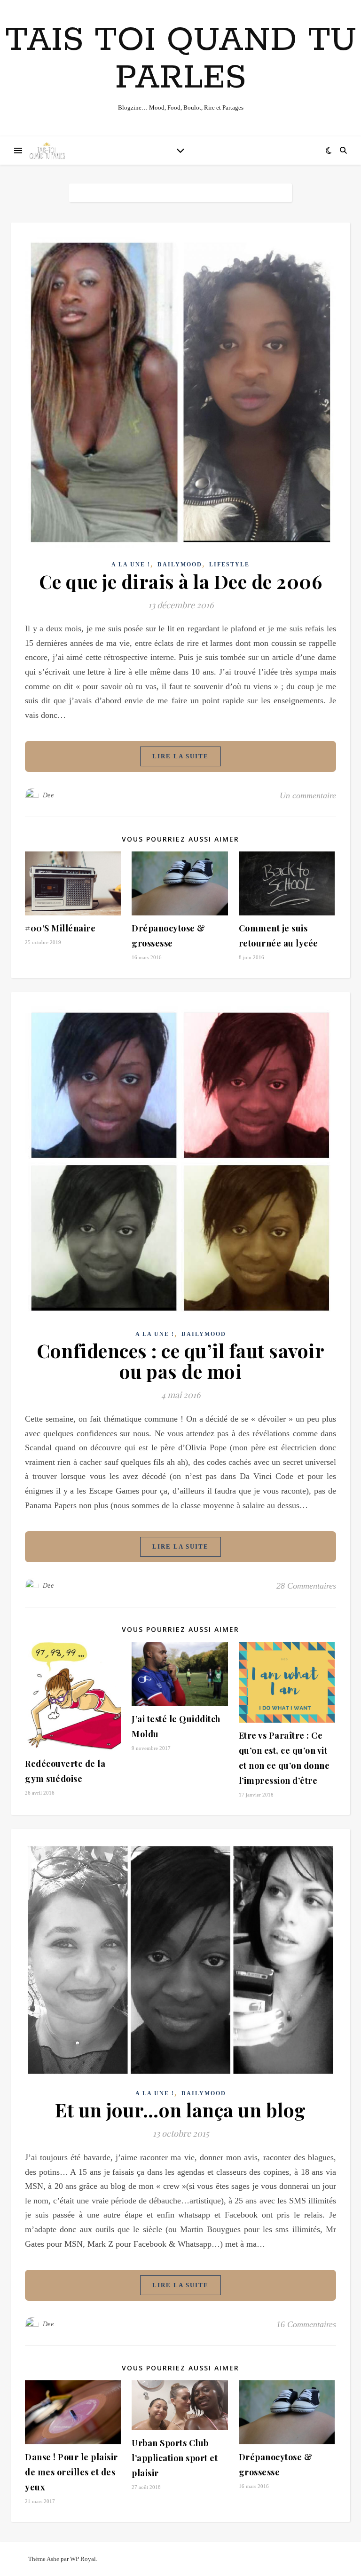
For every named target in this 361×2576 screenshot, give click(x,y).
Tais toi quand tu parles (181, 60)
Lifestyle (229, 564)
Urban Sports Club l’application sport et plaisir (175, 2458)
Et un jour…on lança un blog (180, 2110)
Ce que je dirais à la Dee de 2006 (181, 581)
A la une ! (131, 564)
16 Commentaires (306, 2324)
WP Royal (83, 2559)
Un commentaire (308, 795)
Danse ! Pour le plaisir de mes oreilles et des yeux (71, 2472)
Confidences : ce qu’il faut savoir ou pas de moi (180, 1361)
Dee (48, 795)
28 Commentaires (306, 1586)
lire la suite (180, 756)
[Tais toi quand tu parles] (47, 151)
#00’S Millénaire (60, 928)
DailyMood (180, 564)
